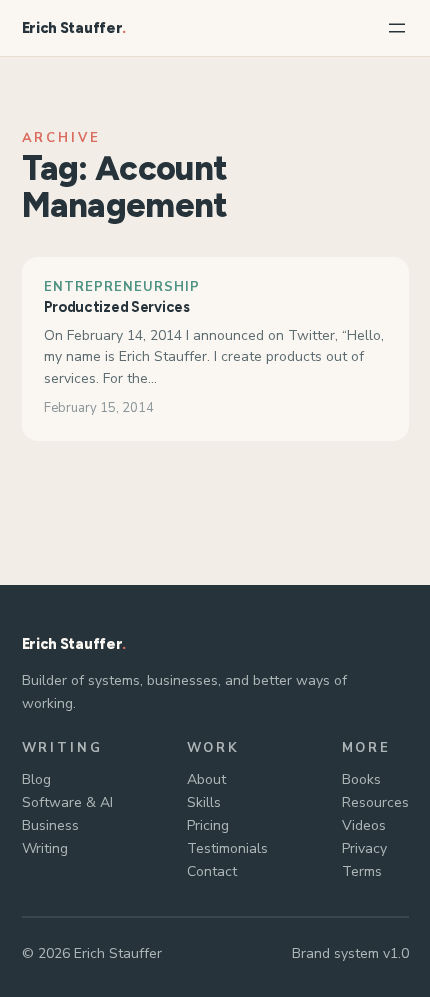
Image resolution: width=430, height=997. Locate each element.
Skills (204, 802)
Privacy (364, 848)
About (206, 779)
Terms (362, 871)
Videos (364, 825)
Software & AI (67, 802)
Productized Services (117, 307)
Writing (45, 848)
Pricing (208, 825)
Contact (212, 871)
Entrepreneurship (122, 287)
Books (361, 779)
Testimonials (227, 848)
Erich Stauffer (72, 28)
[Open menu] (397, 28)
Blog (36, 779)
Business (50, 825)
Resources (375, 802)
